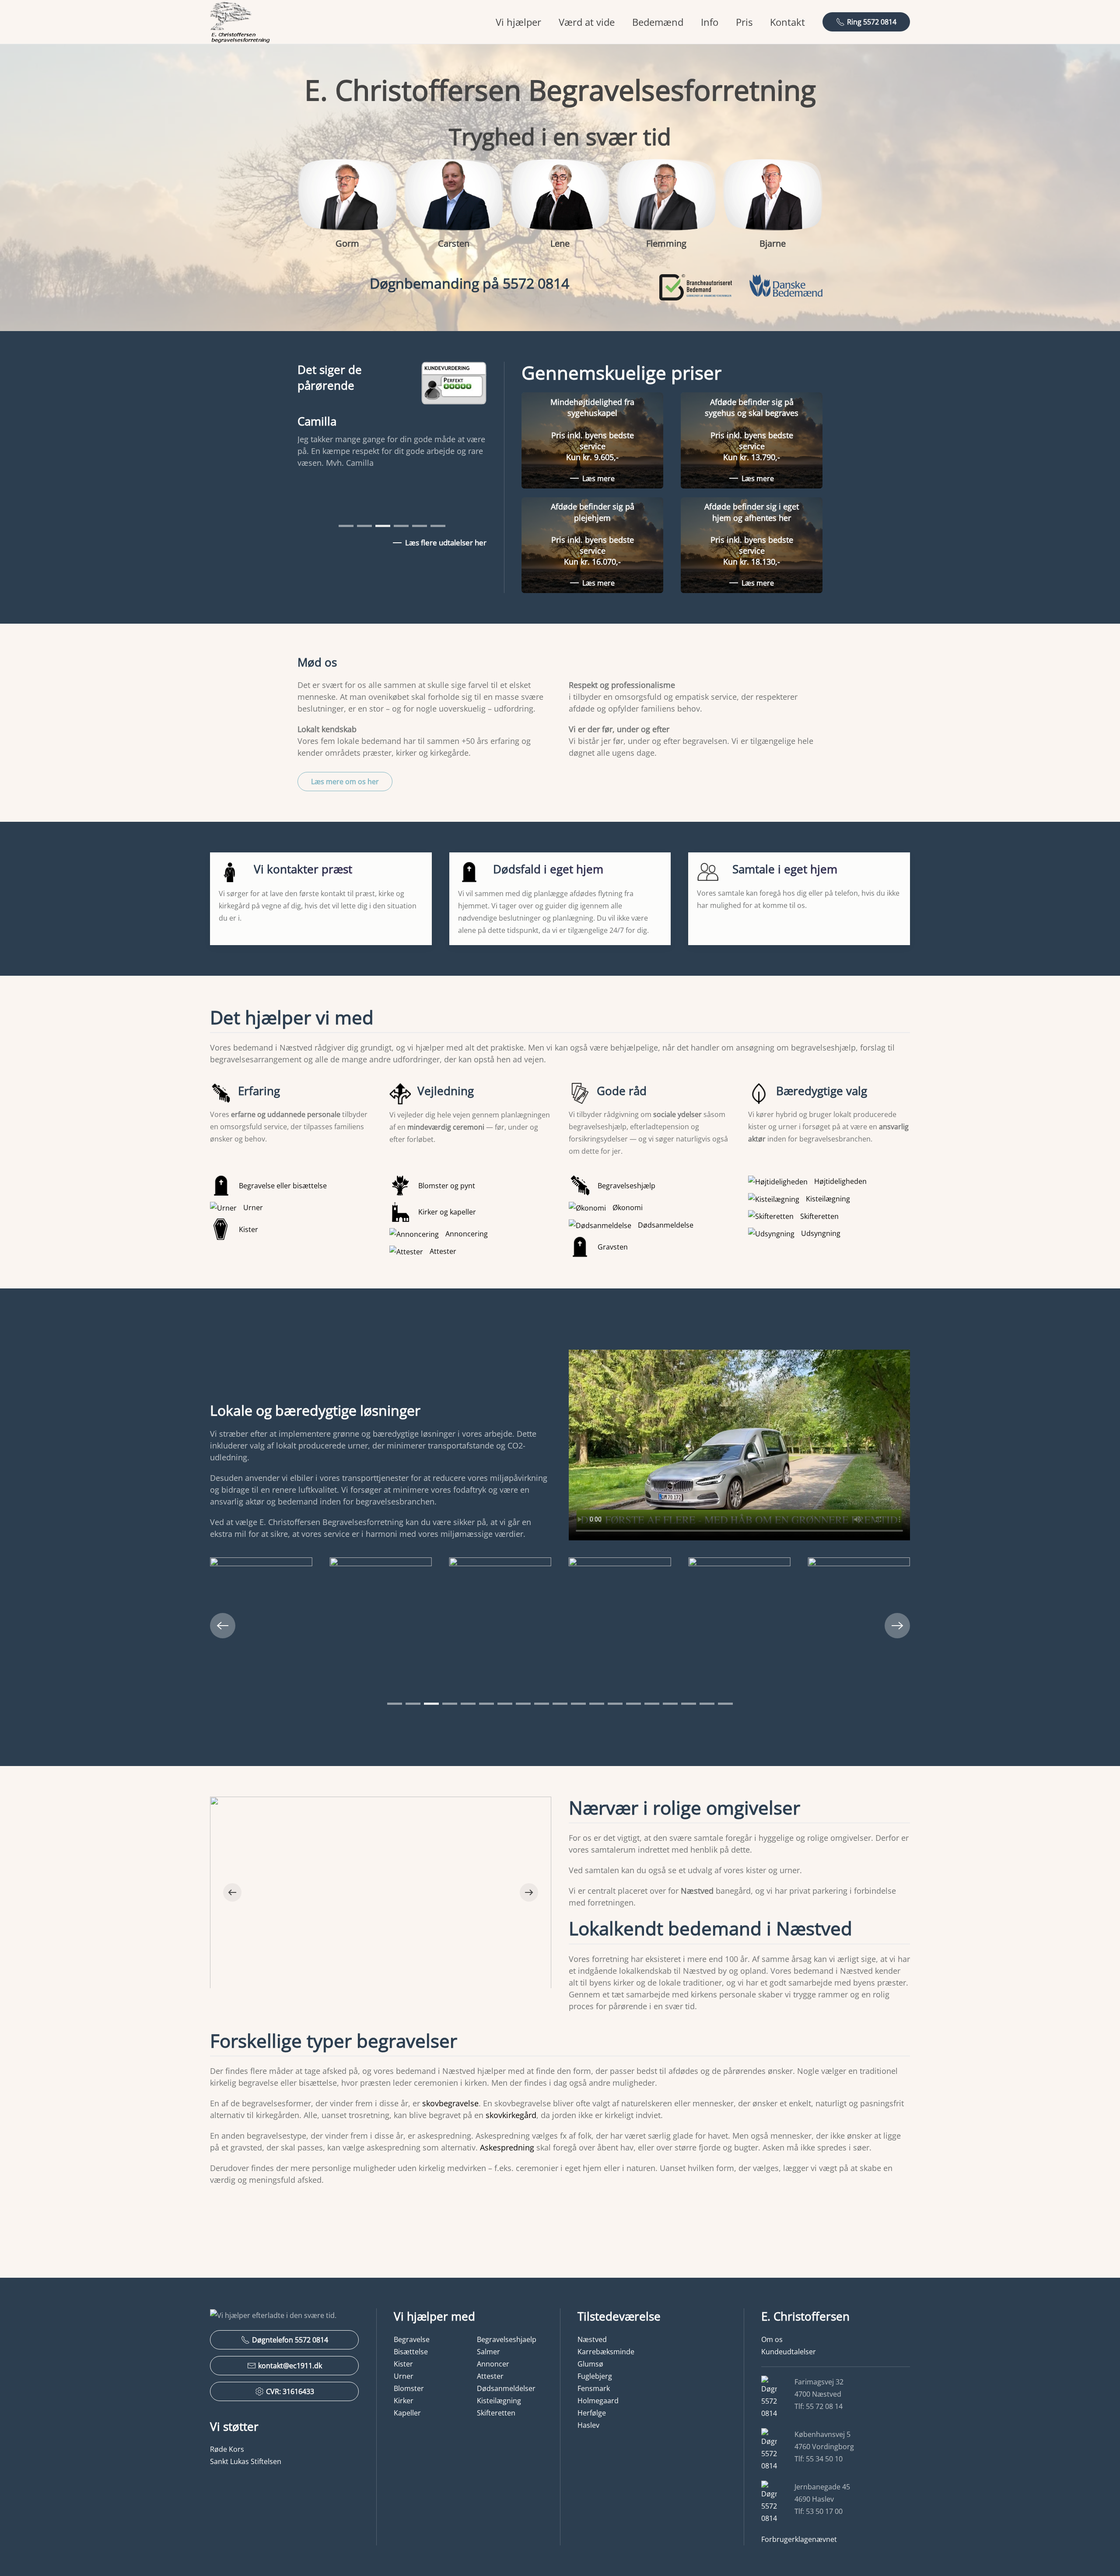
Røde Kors (227, 2449)
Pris (744, 22)
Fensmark (594, 2388)
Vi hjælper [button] (518, 22)
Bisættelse (411, 2352)
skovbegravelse (450, 2103)
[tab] (346, 526)
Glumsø (590, 2364)
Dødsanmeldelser (506, 2388)
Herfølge (592, 2413)
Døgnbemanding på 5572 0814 (469, 283)
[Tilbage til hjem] (240, 22)
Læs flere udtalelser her (446, 543)
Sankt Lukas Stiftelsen (246, 2461)
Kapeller (407, 2413)
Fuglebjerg (595, 2376)
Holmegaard (598, 2401)
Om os (772, 2339)
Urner (404, 2376)
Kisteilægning (499, 2401)
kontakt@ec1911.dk (290, 2366)
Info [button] (710, 22)
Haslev (588, 2425)
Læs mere (598, 478)
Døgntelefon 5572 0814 (290, 2340)
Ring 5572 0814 (872, 22)
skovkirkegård (511, 2115)
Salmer (488, 2352)
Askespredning (507, 2147)
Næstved (592, 2339)
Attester (490, 2376)
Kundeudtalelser (789, 2352)
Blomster (409, 2388)
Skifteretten (496, 2413)
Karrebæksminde (606, 2352)
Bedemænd (658, 22)
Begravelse (412, 2339)
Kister (403, 2364)
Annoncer (493, 2364)
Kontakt (787, 22)
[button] (223, 1626)
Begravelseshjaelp (507, 2339)
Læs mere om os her (345, 782)
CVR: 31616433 (290, 2391)
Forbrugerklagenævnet (799, 2539)
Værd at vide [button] (587, 22)
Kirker (404, 2401)
